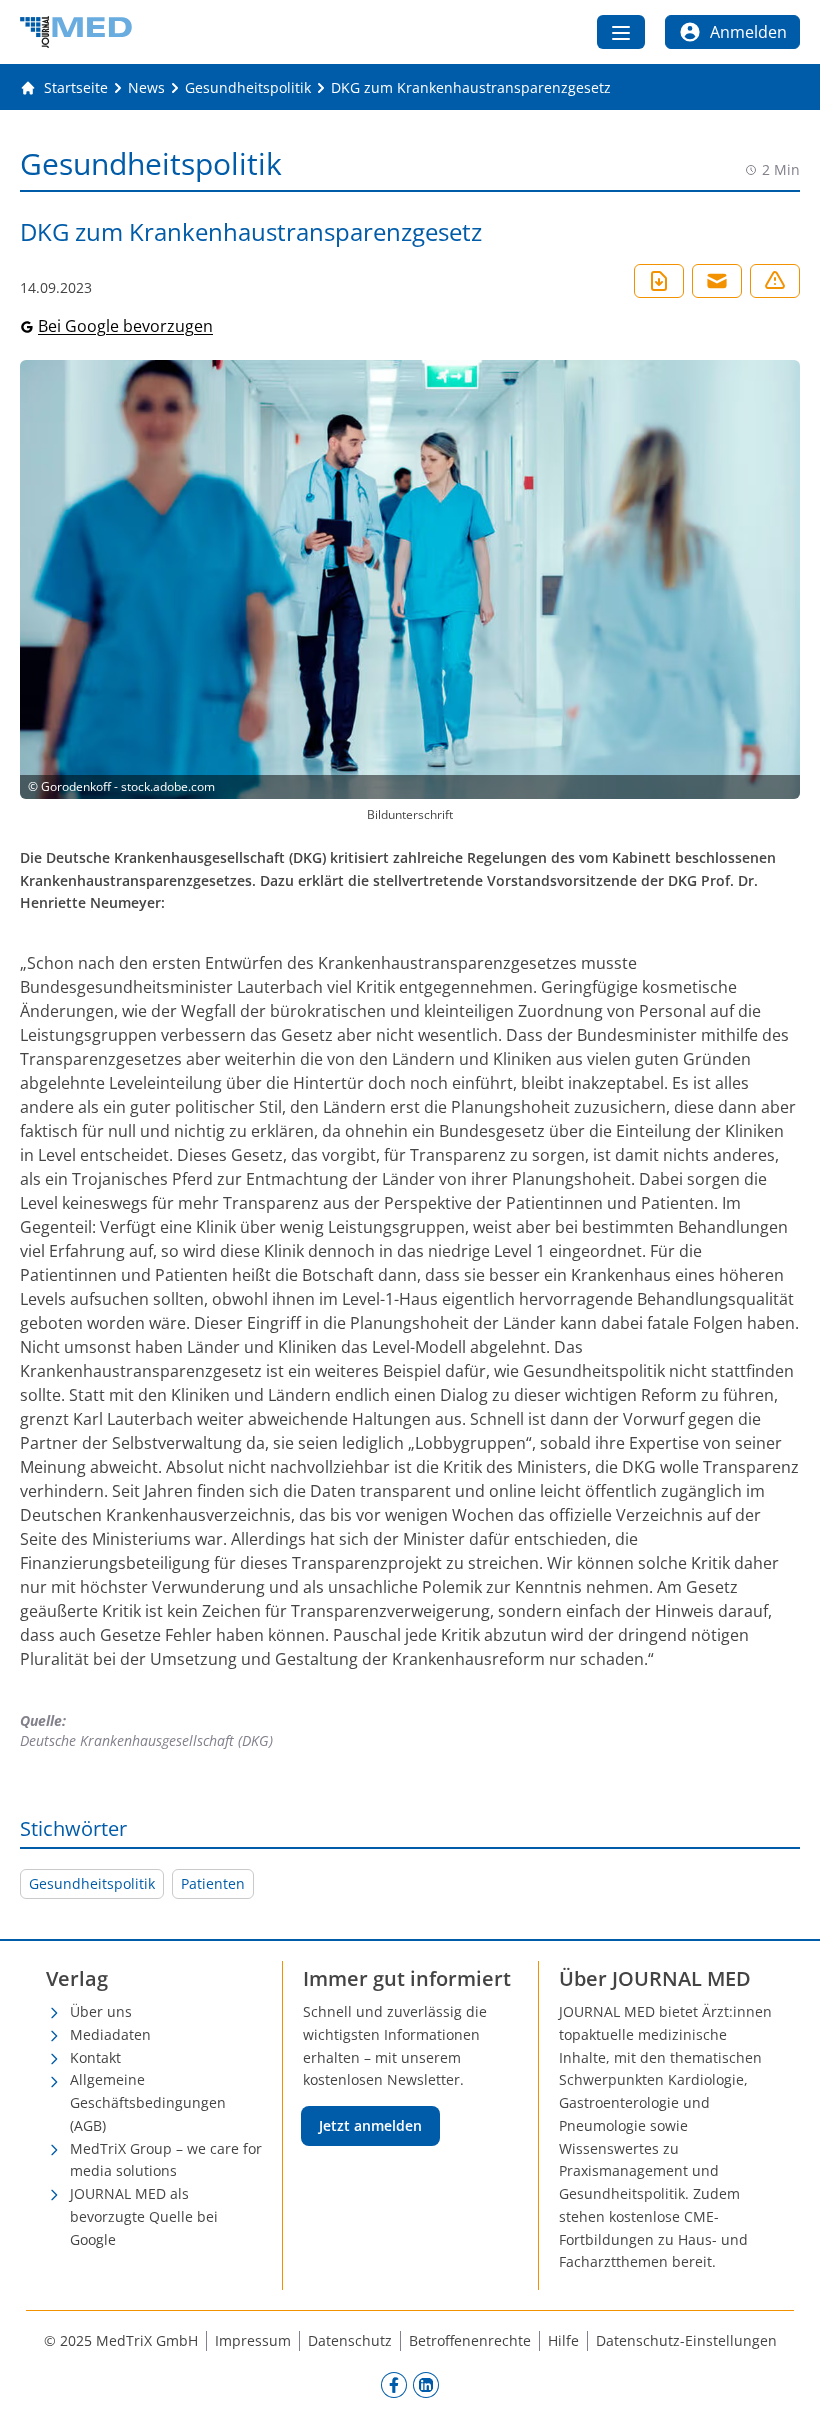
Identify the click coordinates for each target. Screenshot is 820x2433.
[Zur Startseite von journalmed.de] (76, 32)
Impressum (253, 2340)
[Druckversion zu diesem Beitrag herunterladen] (659, 281)
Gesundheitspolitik (92, 1883)
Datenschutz (350, 2340)
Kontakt (95, 2057)
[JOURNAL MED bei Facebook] (394, 2384)
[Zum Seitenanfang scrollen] (784, 2397)
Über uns (101, 2011)
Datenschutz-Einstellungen (686, 2340)
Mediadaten (110, 2034)
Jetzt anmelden (370, 2125)
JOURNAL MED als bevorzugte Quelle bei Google (144, 2216)
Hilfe (563, 2340)
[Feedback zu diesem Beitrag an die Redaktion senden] (775, 281)
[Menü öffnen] (621, 32)
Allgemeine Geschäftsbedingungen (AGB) (148, 2102)
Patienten (213, 1883)
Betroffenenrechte (470, 2340)
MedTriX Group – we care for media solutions (166, 2160)
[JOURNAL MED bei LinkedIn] (426, 2384)
